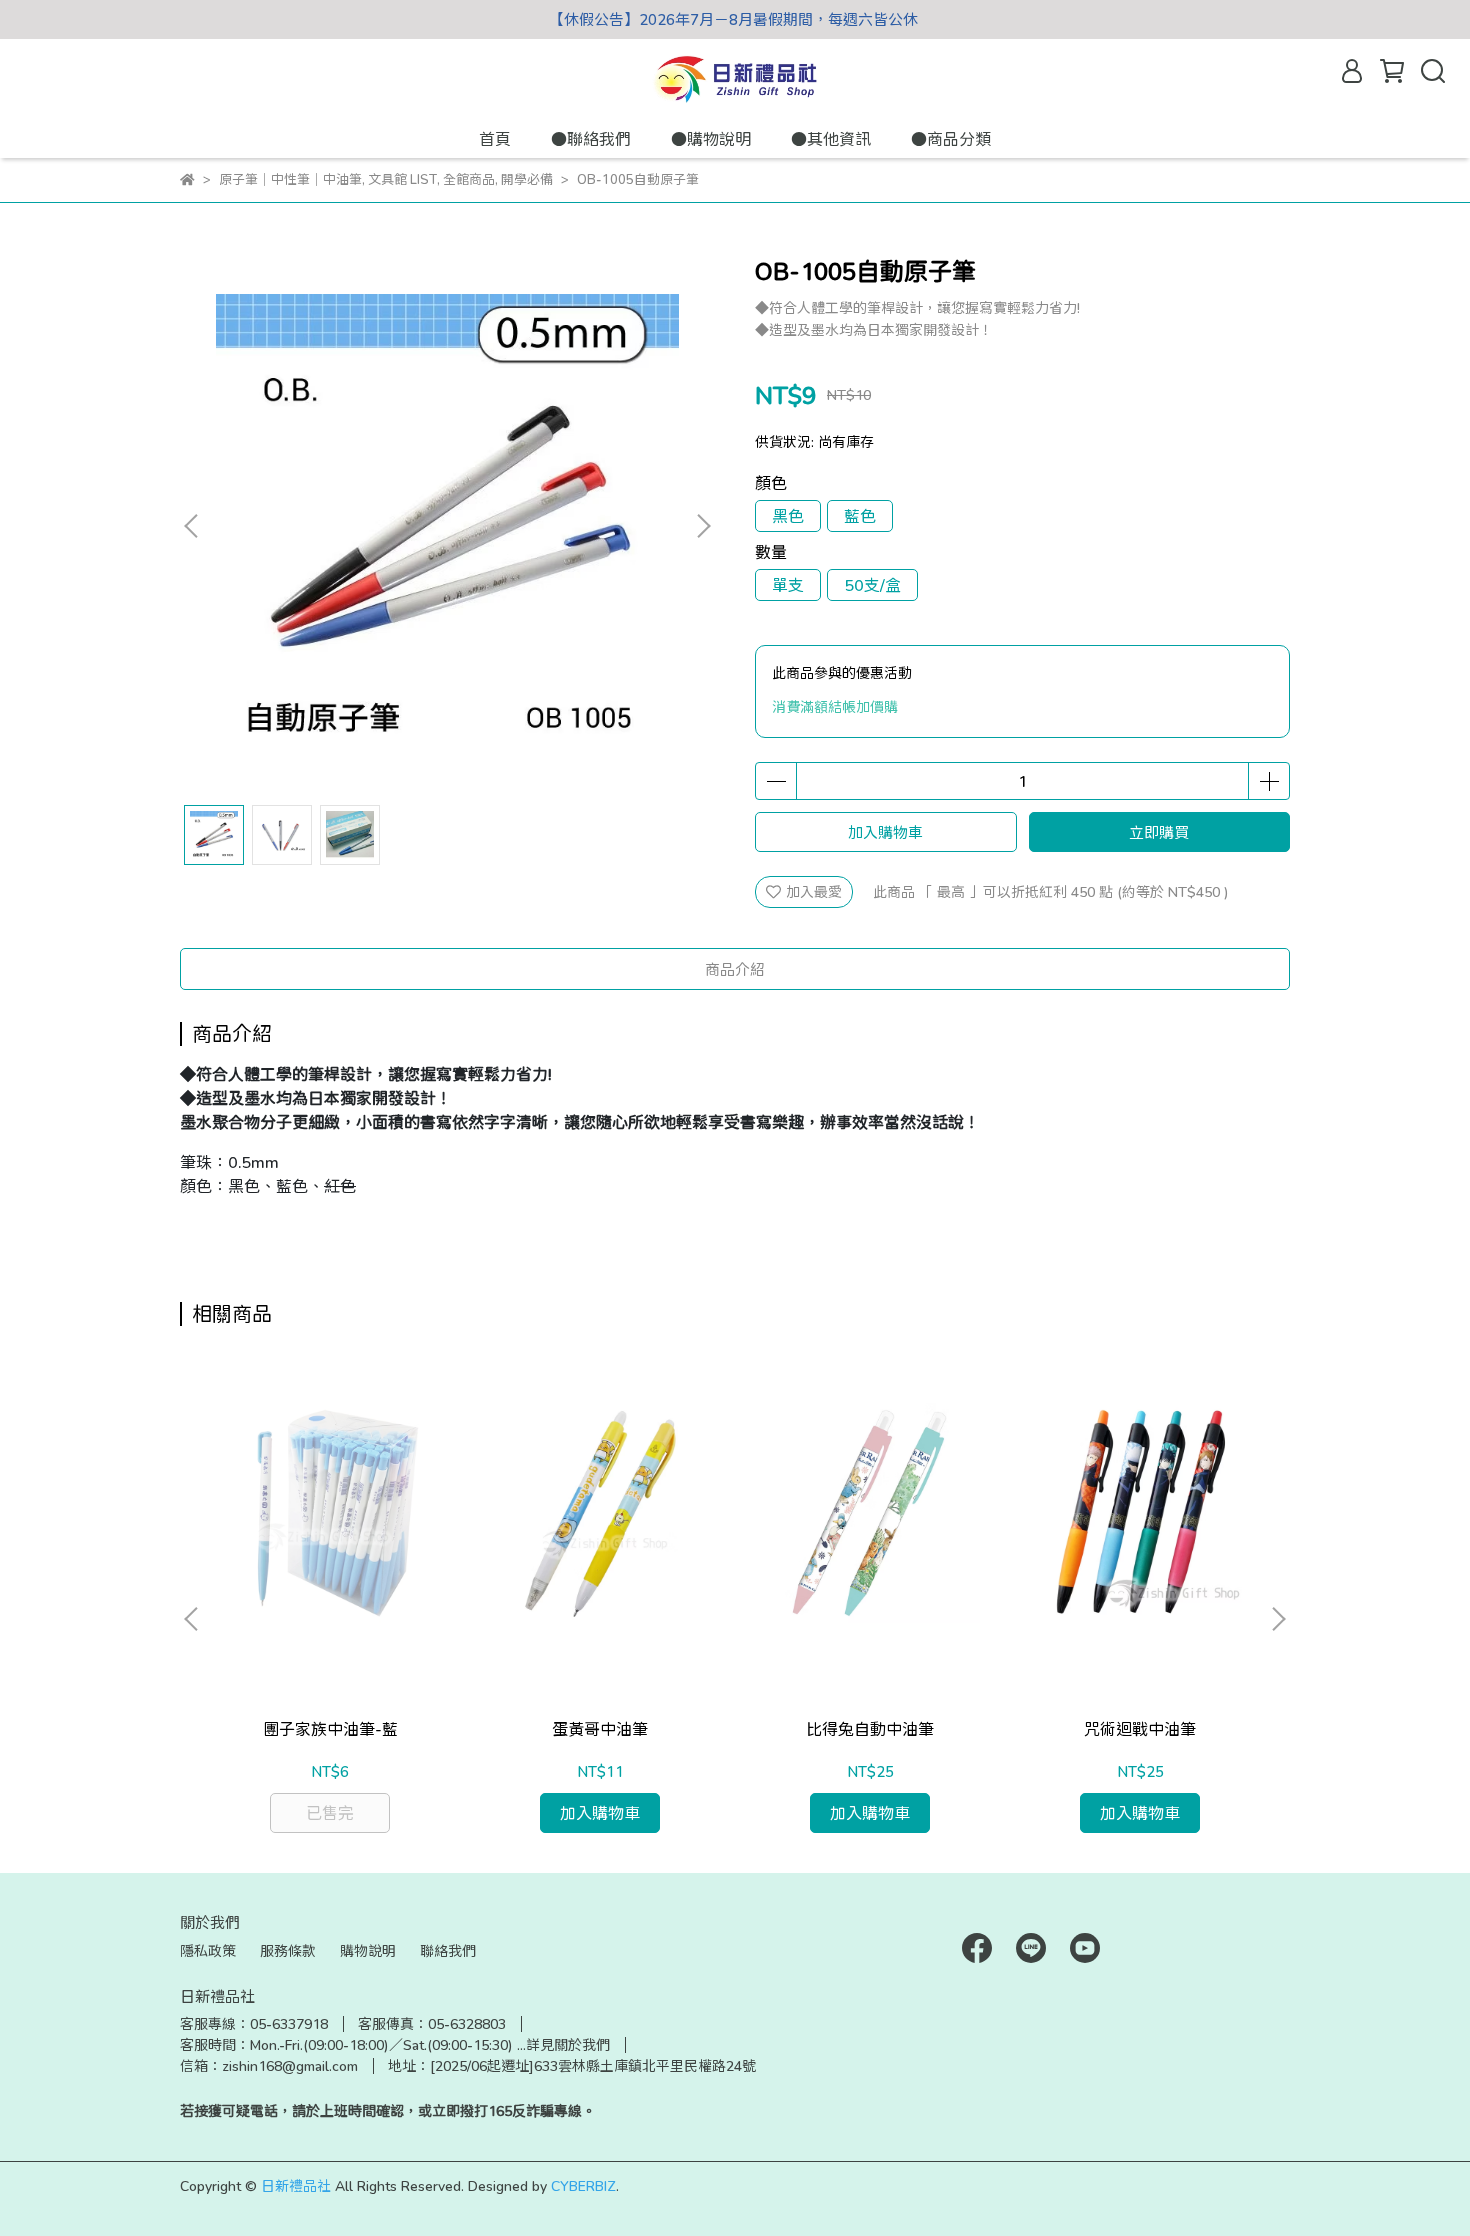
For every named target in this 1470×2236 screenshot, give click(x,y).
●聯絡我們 (591, 138)
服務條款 (288, 1950)
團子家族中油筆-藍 (330, 1728)
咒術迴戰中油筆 (1140, 1728)
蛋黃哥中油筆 (600, 1728)
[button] (703, 526)
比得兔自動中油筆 (870, 1728)
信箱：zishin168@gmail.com (269, 2065)
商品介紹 (735, 969)
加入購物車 (885, 832)
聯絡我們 (448, 1950)
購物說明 (368, 1950)
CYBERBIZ (583, 2185)
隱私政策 (208, 1950)
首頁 (495, 138)
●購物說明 (711, 138)
